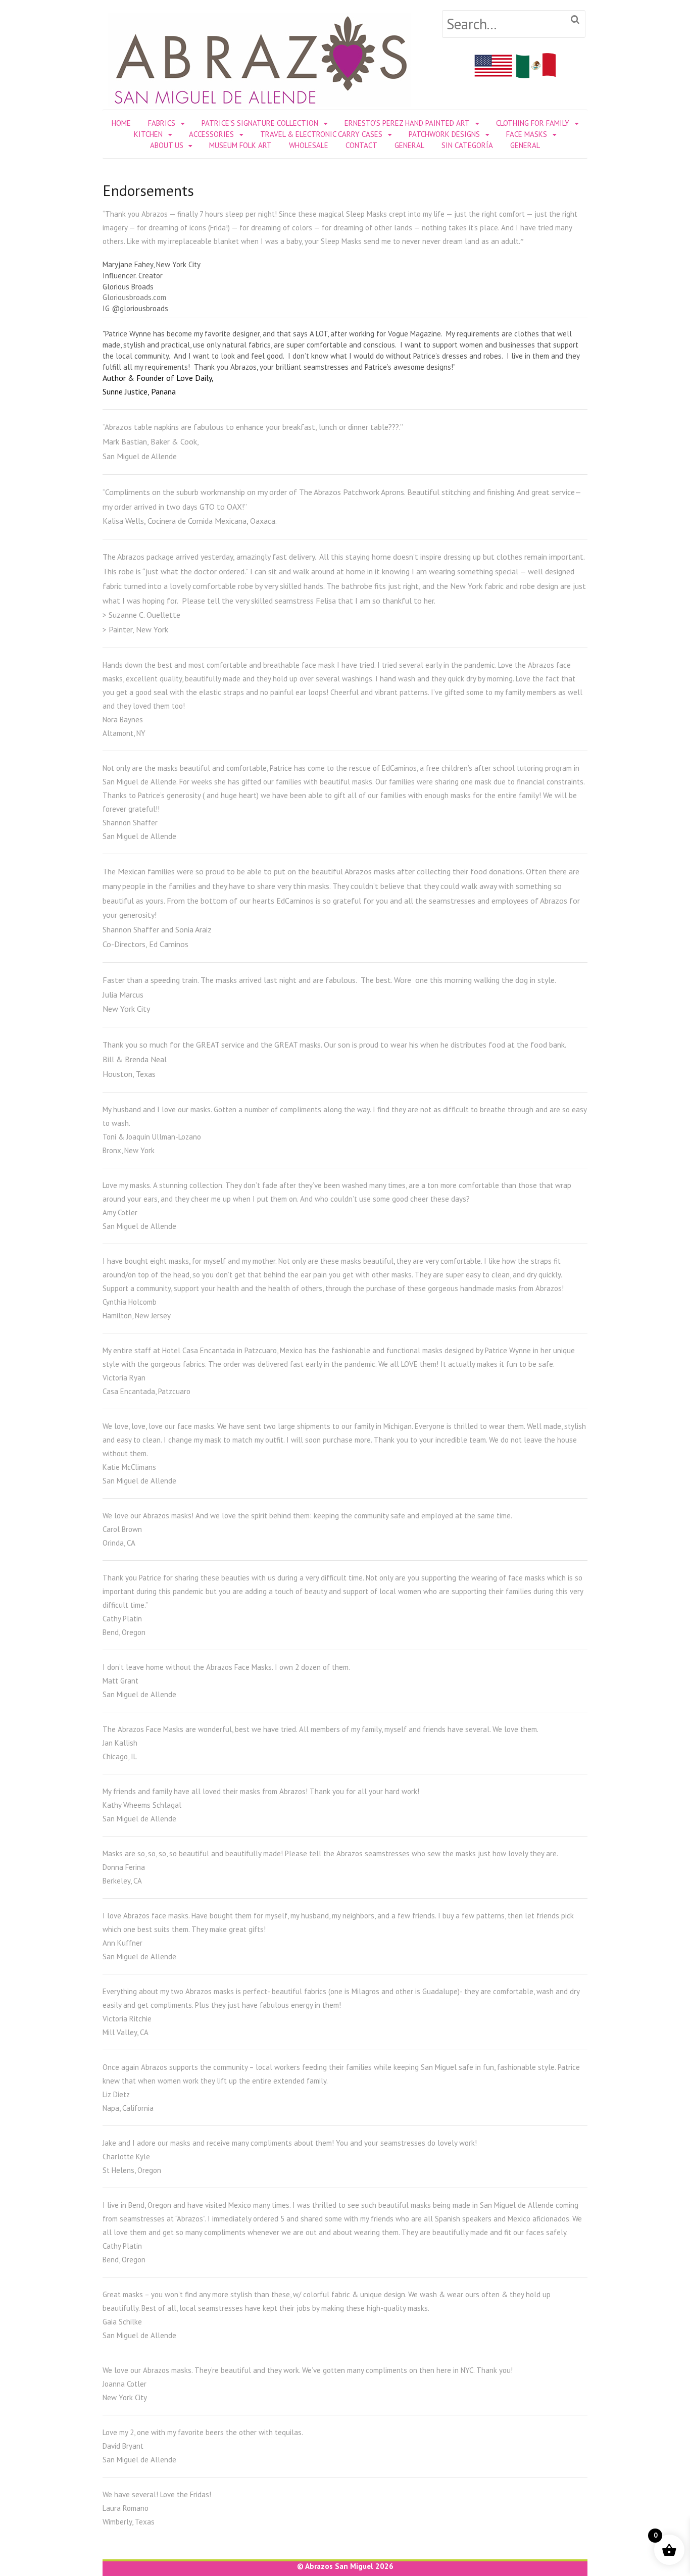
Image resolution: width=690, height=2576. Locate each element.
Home (121, 123)
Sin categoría (467, 145)
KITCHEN (148, 134)
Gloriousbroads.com (134, 297)
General (409, 145)
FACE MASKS (527, 134)
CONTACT (361, 145)
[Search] (575, 20)
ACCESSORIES (211, 134)
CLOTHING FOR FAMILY (533, 123)
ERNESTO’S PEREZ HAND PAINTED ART (407, 123)
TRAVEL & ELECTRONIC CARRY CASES (321, 134)
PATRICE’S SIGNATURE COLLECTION (260, 123)
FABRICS (162, 123)
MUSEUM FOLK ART (240, 145)
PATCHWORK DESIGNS (444, 134)
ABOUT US (167, 145)
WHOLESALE (309, 145)
